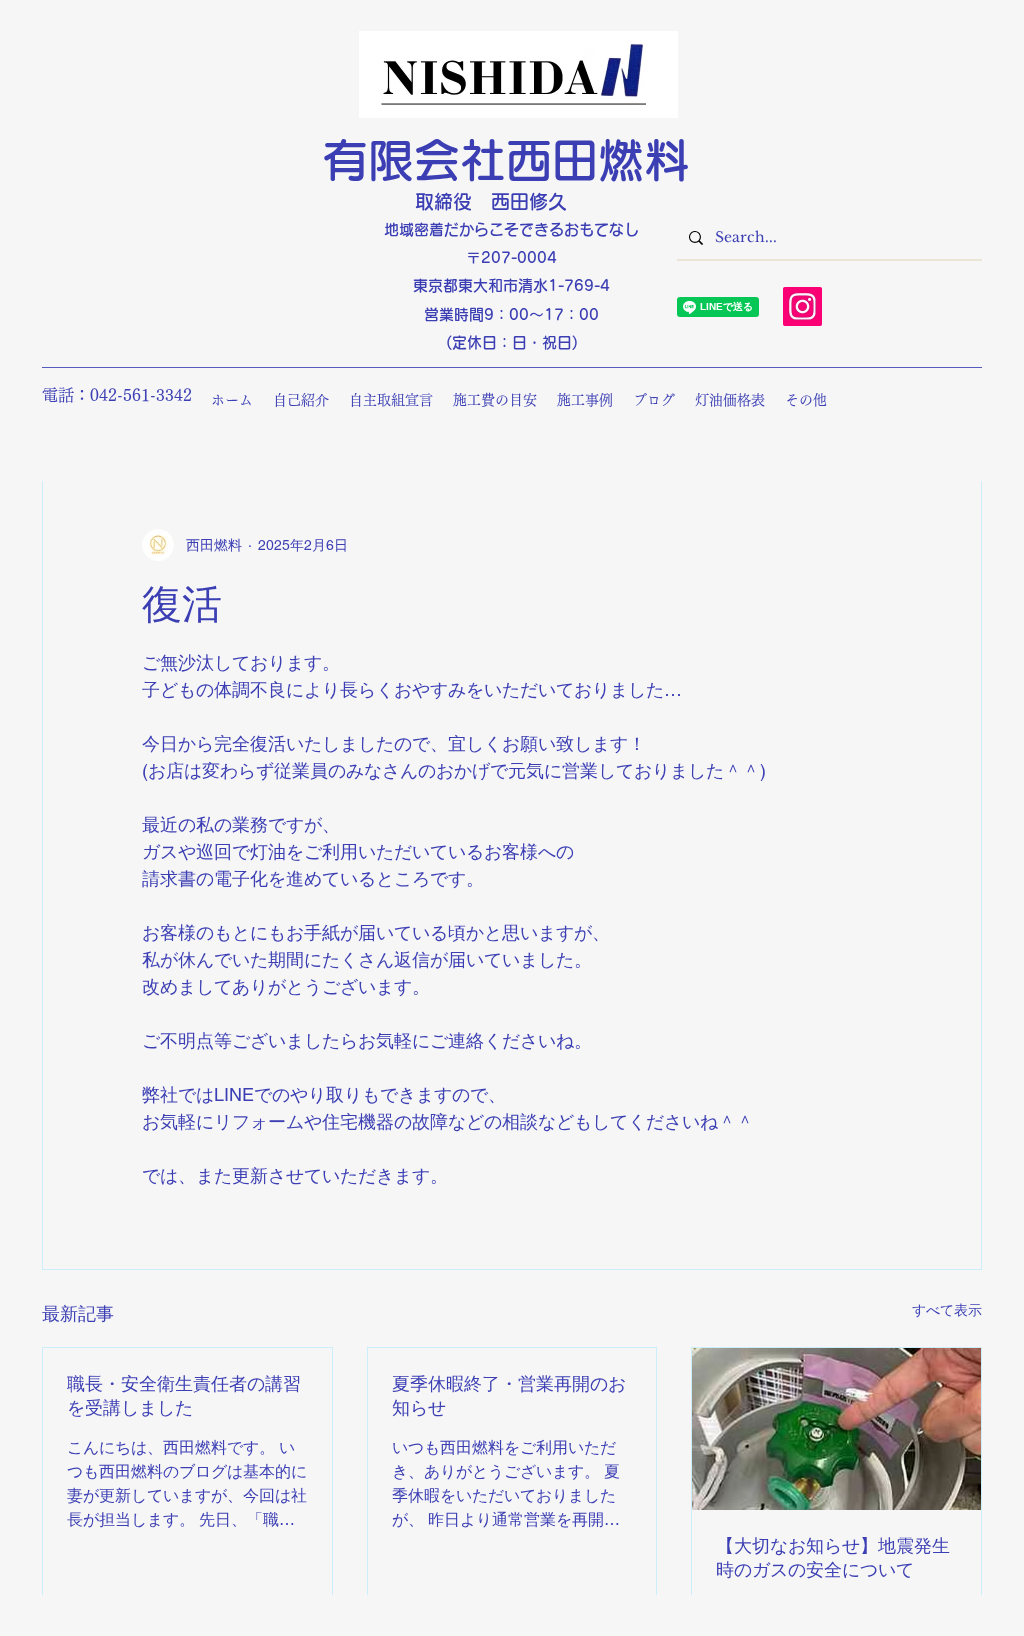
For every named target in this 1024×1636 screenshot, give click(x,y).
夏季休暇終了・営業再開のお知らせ (509, 1395)
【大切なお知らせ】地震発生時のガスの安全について (833, 1557)
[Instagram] (802, 306)
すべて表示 (947, 1310)
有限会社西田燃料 (506, 160)
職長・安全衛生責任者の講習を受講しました (184, 1395)
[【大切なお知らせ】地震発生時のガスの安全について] (836, 1429)
